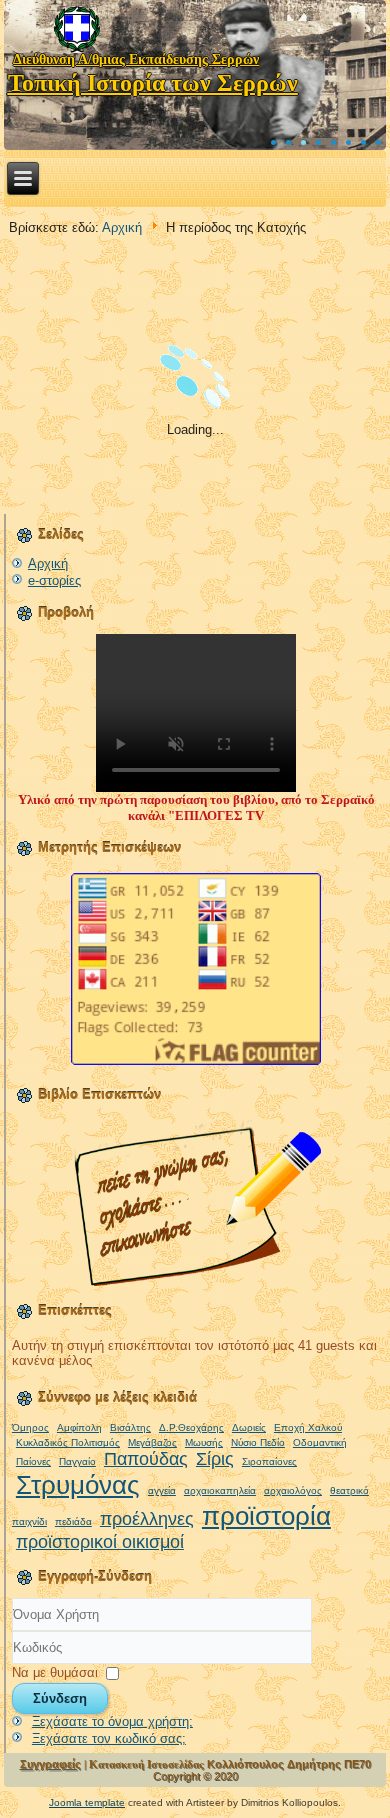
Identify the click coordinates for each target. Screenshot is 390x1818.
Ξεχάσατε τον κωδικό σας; (109, 1738)
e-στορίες (54, 580)
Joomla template (87, 1802)
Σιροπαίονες (269, 1461)
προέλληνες (147, 1519)
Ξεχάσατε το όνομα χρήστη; (112, 1721)
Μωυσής (204, 1442)
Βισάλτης (130, 1427)
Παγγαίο (77, 1461)
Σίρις (215, 1459)
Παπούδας (146, 1459)
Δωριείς (249, 1427)
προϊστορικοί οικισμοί (100, 1542)
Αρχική (122, 227)
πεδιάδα (73, 1521)
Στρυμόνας (78, 1485)
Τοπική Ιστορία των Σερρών (153, 83)
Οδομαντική (320, 1442)
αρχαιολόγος (293, 1490)
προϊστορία (266, 1516)
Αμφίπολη (79, 1427)
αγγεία (162, 1490)
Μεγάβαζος (152, 1442)
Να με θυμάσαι (55, 1672)
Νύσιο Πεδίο (258, 1442)
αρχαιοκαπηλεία (220, 1490)
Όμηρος (30, 1427)
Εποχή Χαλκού (308, 1427)
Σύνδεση (60, 1698)
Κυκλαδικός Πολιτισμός (68, 1442)
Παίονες (33, 1461)
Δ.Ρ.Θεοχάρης (191, 1427)
